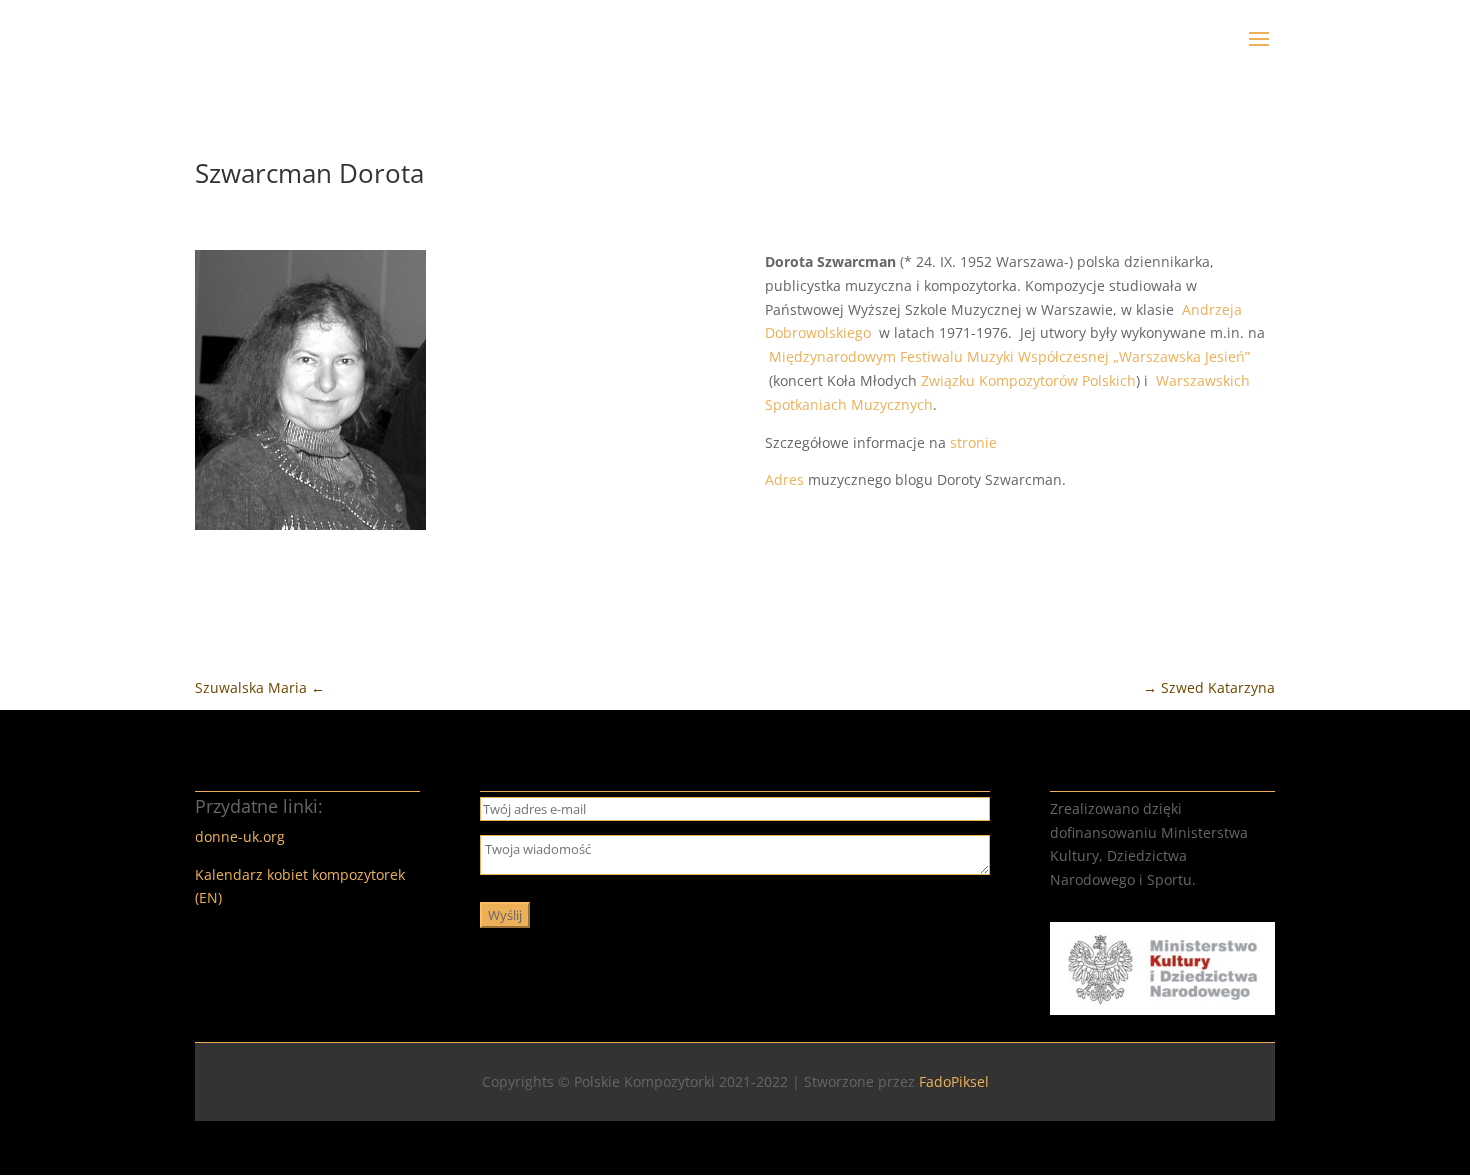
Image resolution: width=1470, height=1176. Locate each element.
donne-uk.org (240, 836)
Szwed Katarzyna (1209, 687)
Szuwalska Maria (260, 687)
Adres (784, 479)
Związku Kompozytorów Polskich (1028, 380)
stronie (973, 442)
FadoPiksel (954, 1081)
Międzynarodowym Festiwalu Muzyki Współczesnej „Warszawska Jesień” (1009, 356)
